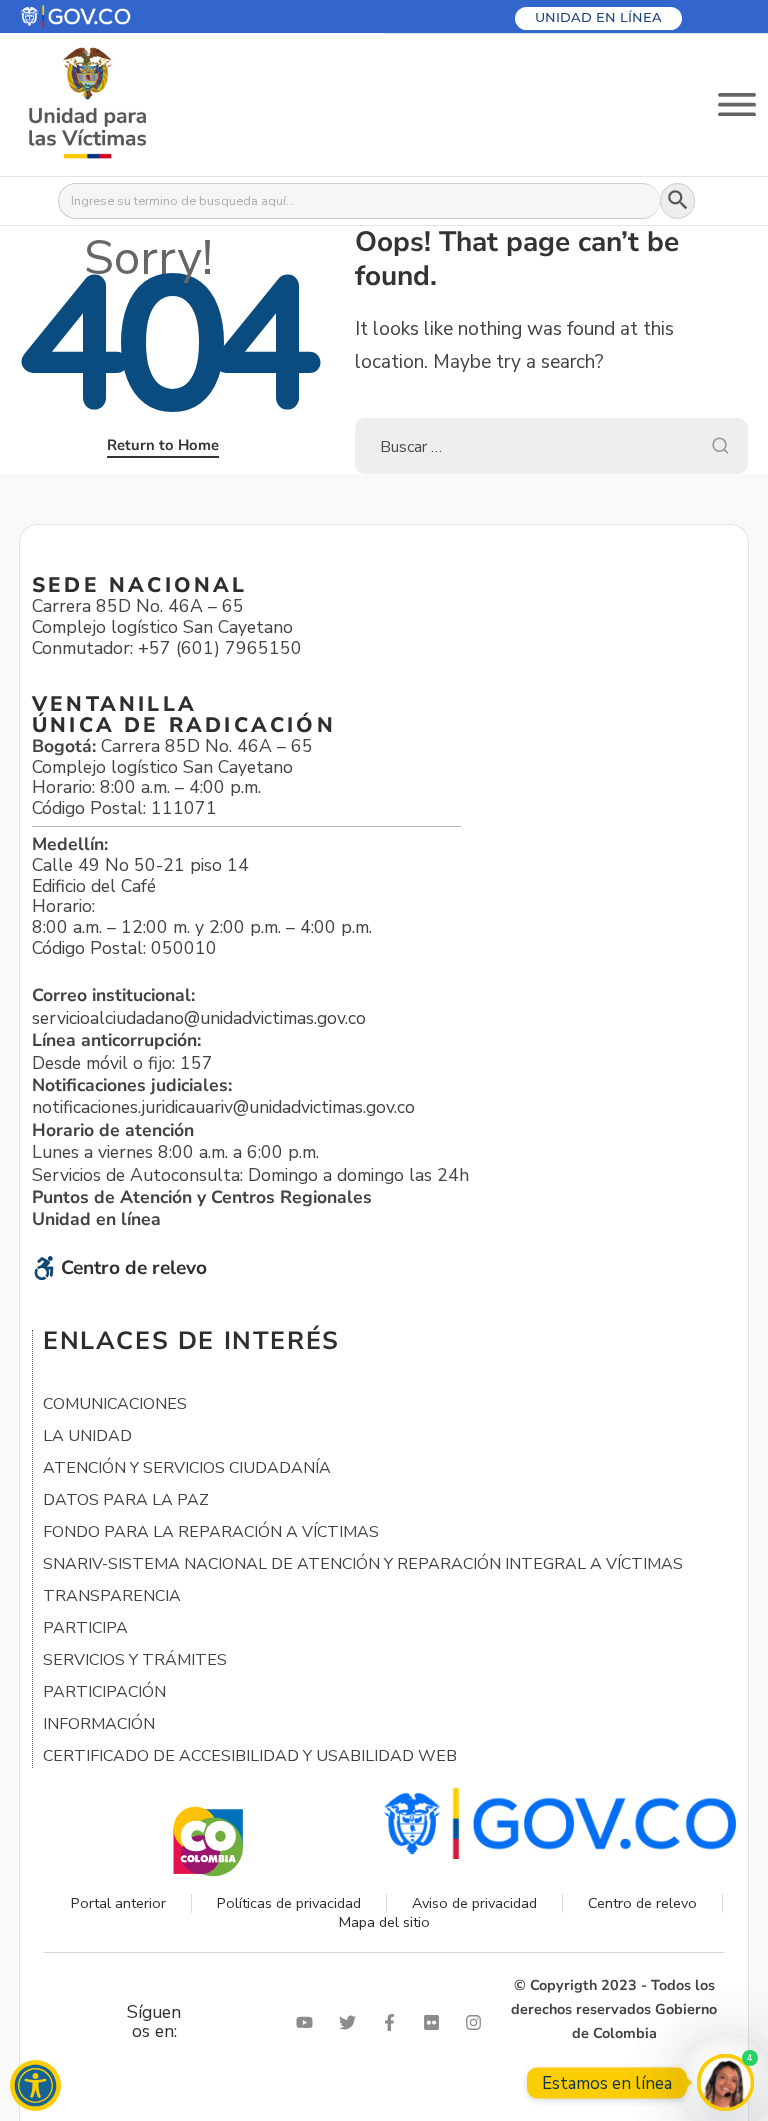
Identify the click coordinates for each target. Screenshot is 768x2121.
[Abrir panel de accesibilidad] (35, 2085)
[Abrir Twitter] (352, 2022)
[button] (123, 16)
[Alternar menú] (737, 104)
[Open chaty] (725, 2082)
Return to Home (163, 445)
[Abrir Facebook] (394, 2022)
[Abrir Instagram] (478, 2022)
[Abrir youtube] (309, 2022)
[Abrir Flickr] (436, 2022)
